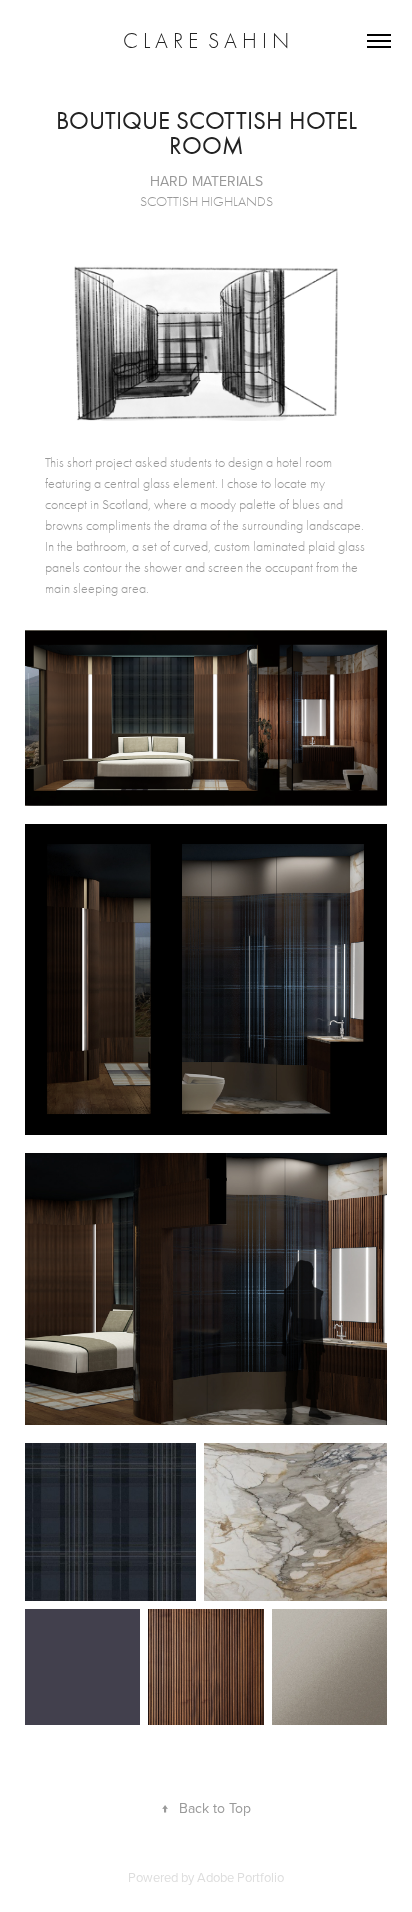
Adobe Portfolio (240, 1877)
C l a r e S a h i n (206, 41)
